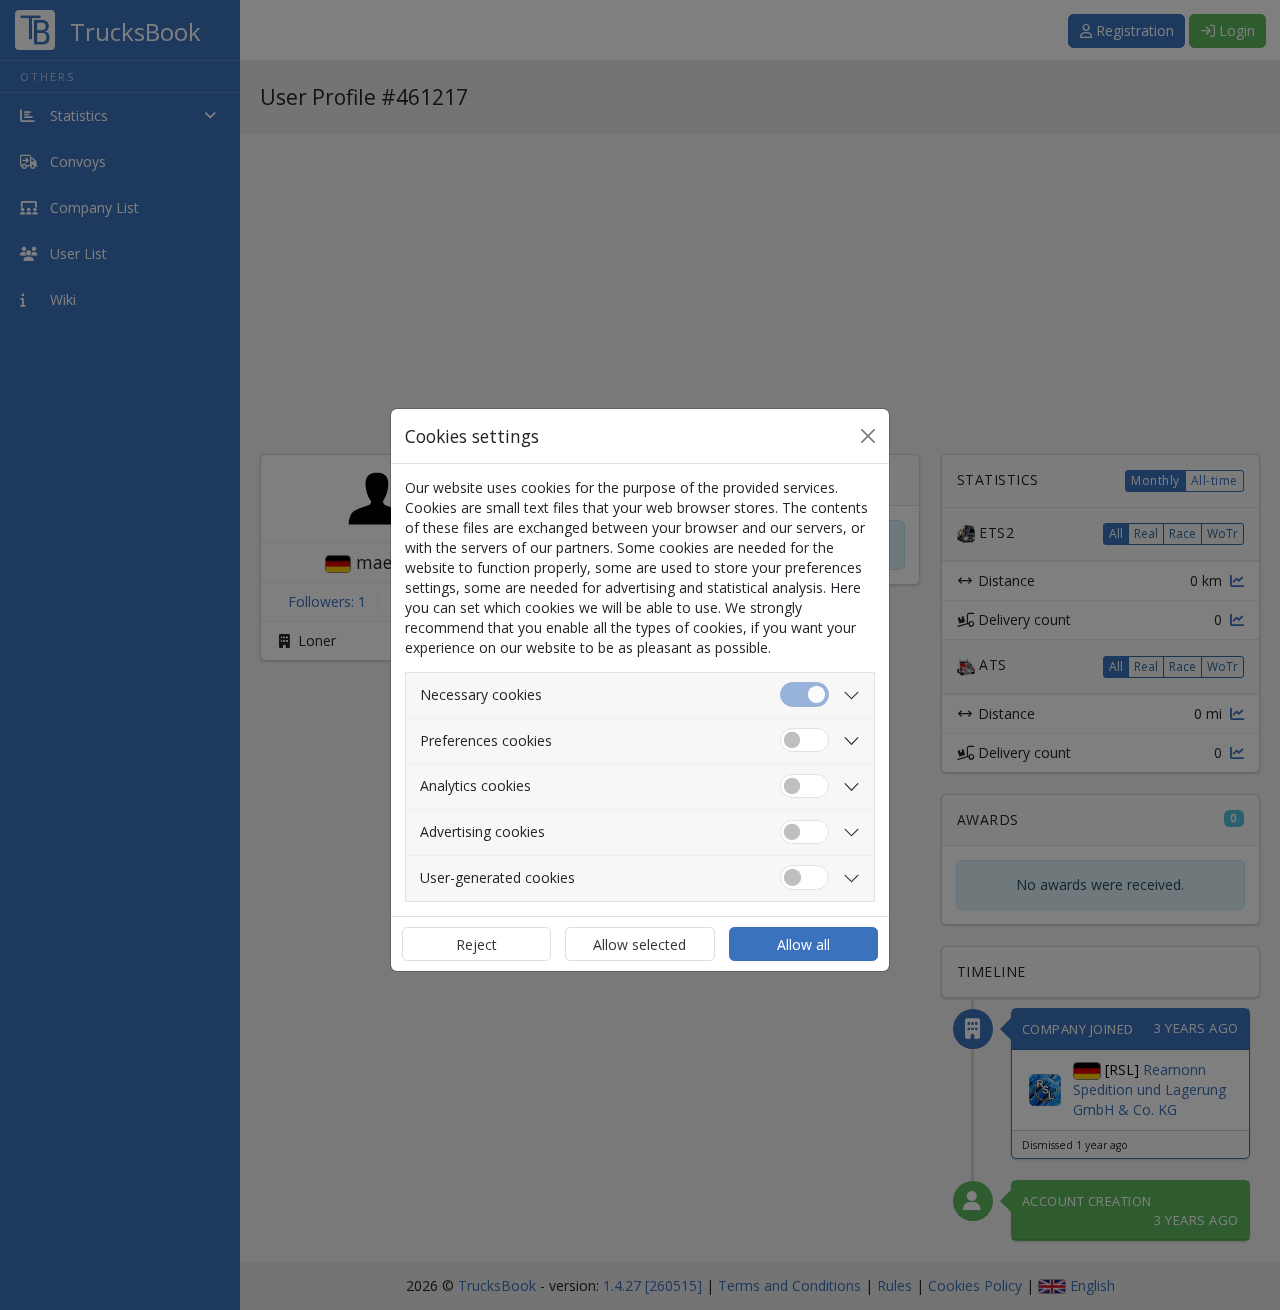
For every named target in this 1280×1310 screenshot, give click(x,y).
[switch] (804, 740)
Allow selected (639, 944)
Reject (476, 944)
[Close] (868, 436)
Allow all (803, 944)
